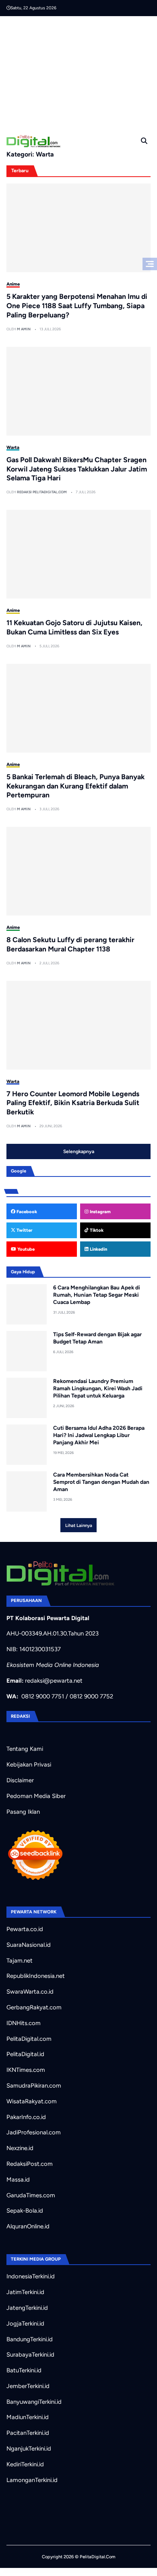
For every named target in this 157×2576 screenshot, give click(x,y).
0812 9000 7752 (91, 1696)
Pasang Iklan (23, 1812)
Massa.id (18, 2180)
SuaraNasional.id (29, 1945)
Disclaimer (20, 1780)
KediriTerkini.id (25, 2464)
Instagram (100, 1212)
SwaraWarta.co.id (30, 1992)
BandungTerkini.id (30, 2339)
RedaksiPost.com (30, 2164)
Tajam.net (20, 1961)
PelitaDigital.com (29, 2039)
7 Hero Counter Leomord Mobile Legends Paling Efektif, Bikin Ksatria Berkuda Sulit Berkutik (73, 1103)
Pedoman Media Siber (36, 1796)
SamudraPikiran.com (34, 2086)
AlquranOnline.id (28, 2226)
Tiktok (96, 1230)
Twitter (24, 1230)
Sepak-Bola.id (25, 2211)
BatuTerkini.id (24, 2370)
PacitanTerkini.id (28, 2433)
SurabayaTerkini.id (30, 2355)
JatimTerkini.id (25, 2292)
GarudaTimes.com (31, 2195)
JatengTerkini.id (27, 2308)
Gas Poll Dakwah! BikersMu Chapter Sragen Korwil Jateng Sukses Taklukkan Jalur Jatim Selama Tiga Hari (77, 469)
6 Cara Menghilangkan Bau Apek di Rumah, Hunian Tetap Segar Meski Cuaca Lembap (97, 1294)
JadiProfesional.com (34, 2132)
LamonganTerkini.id (32, 2480)
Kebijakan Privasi (29, 1765)
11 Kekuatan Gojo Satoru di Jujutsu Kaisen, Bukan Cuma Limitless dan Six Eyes (74, 627)
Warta (13, 447)
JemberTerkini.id (28, 2386)
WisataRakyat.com (32, 2101)
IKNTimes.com (26, 2070)
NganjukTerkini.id (29, 2449)
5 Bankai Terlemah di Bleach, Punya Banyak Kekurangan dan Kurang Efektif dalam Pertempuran (75, 786)
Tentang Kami (25, 1749)
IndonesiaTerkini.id (31, 2276)
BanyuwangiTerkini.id (34, 2402)
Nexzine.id (20, 2148)
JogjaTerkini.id (25, 2324)
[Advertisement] (82, 73)
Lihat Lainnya (79, 1525)
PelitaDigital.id (25, 2054)
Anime (13, 284)
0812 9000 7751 (43, 1696)
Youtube (25, 1249)
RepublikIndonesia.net (36, 1976)
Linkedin (98, 1249)
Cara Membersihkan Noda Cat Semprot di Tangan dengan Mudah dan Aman (101, 1482)
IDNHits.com (24, 2023)
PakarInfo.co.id (26, 2117)
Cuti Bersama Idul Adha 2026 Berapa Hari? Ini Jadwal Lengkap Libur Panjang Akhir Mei (99, 1435)
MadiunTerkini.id (28, 2417)
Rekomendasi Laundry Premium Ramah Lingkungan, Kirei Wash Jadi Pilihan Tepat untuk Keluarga (98, 1388)
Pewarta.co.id (25, 1929)
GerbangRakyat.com (34, 2007)
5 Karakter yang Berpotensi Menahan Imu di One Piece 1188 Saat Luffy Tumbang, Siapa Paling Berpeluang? (77, 306)
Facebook (26, 1212)
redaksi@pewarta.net (54, 1681)
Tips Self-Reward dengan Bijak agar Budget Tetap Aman (97, 1338)
